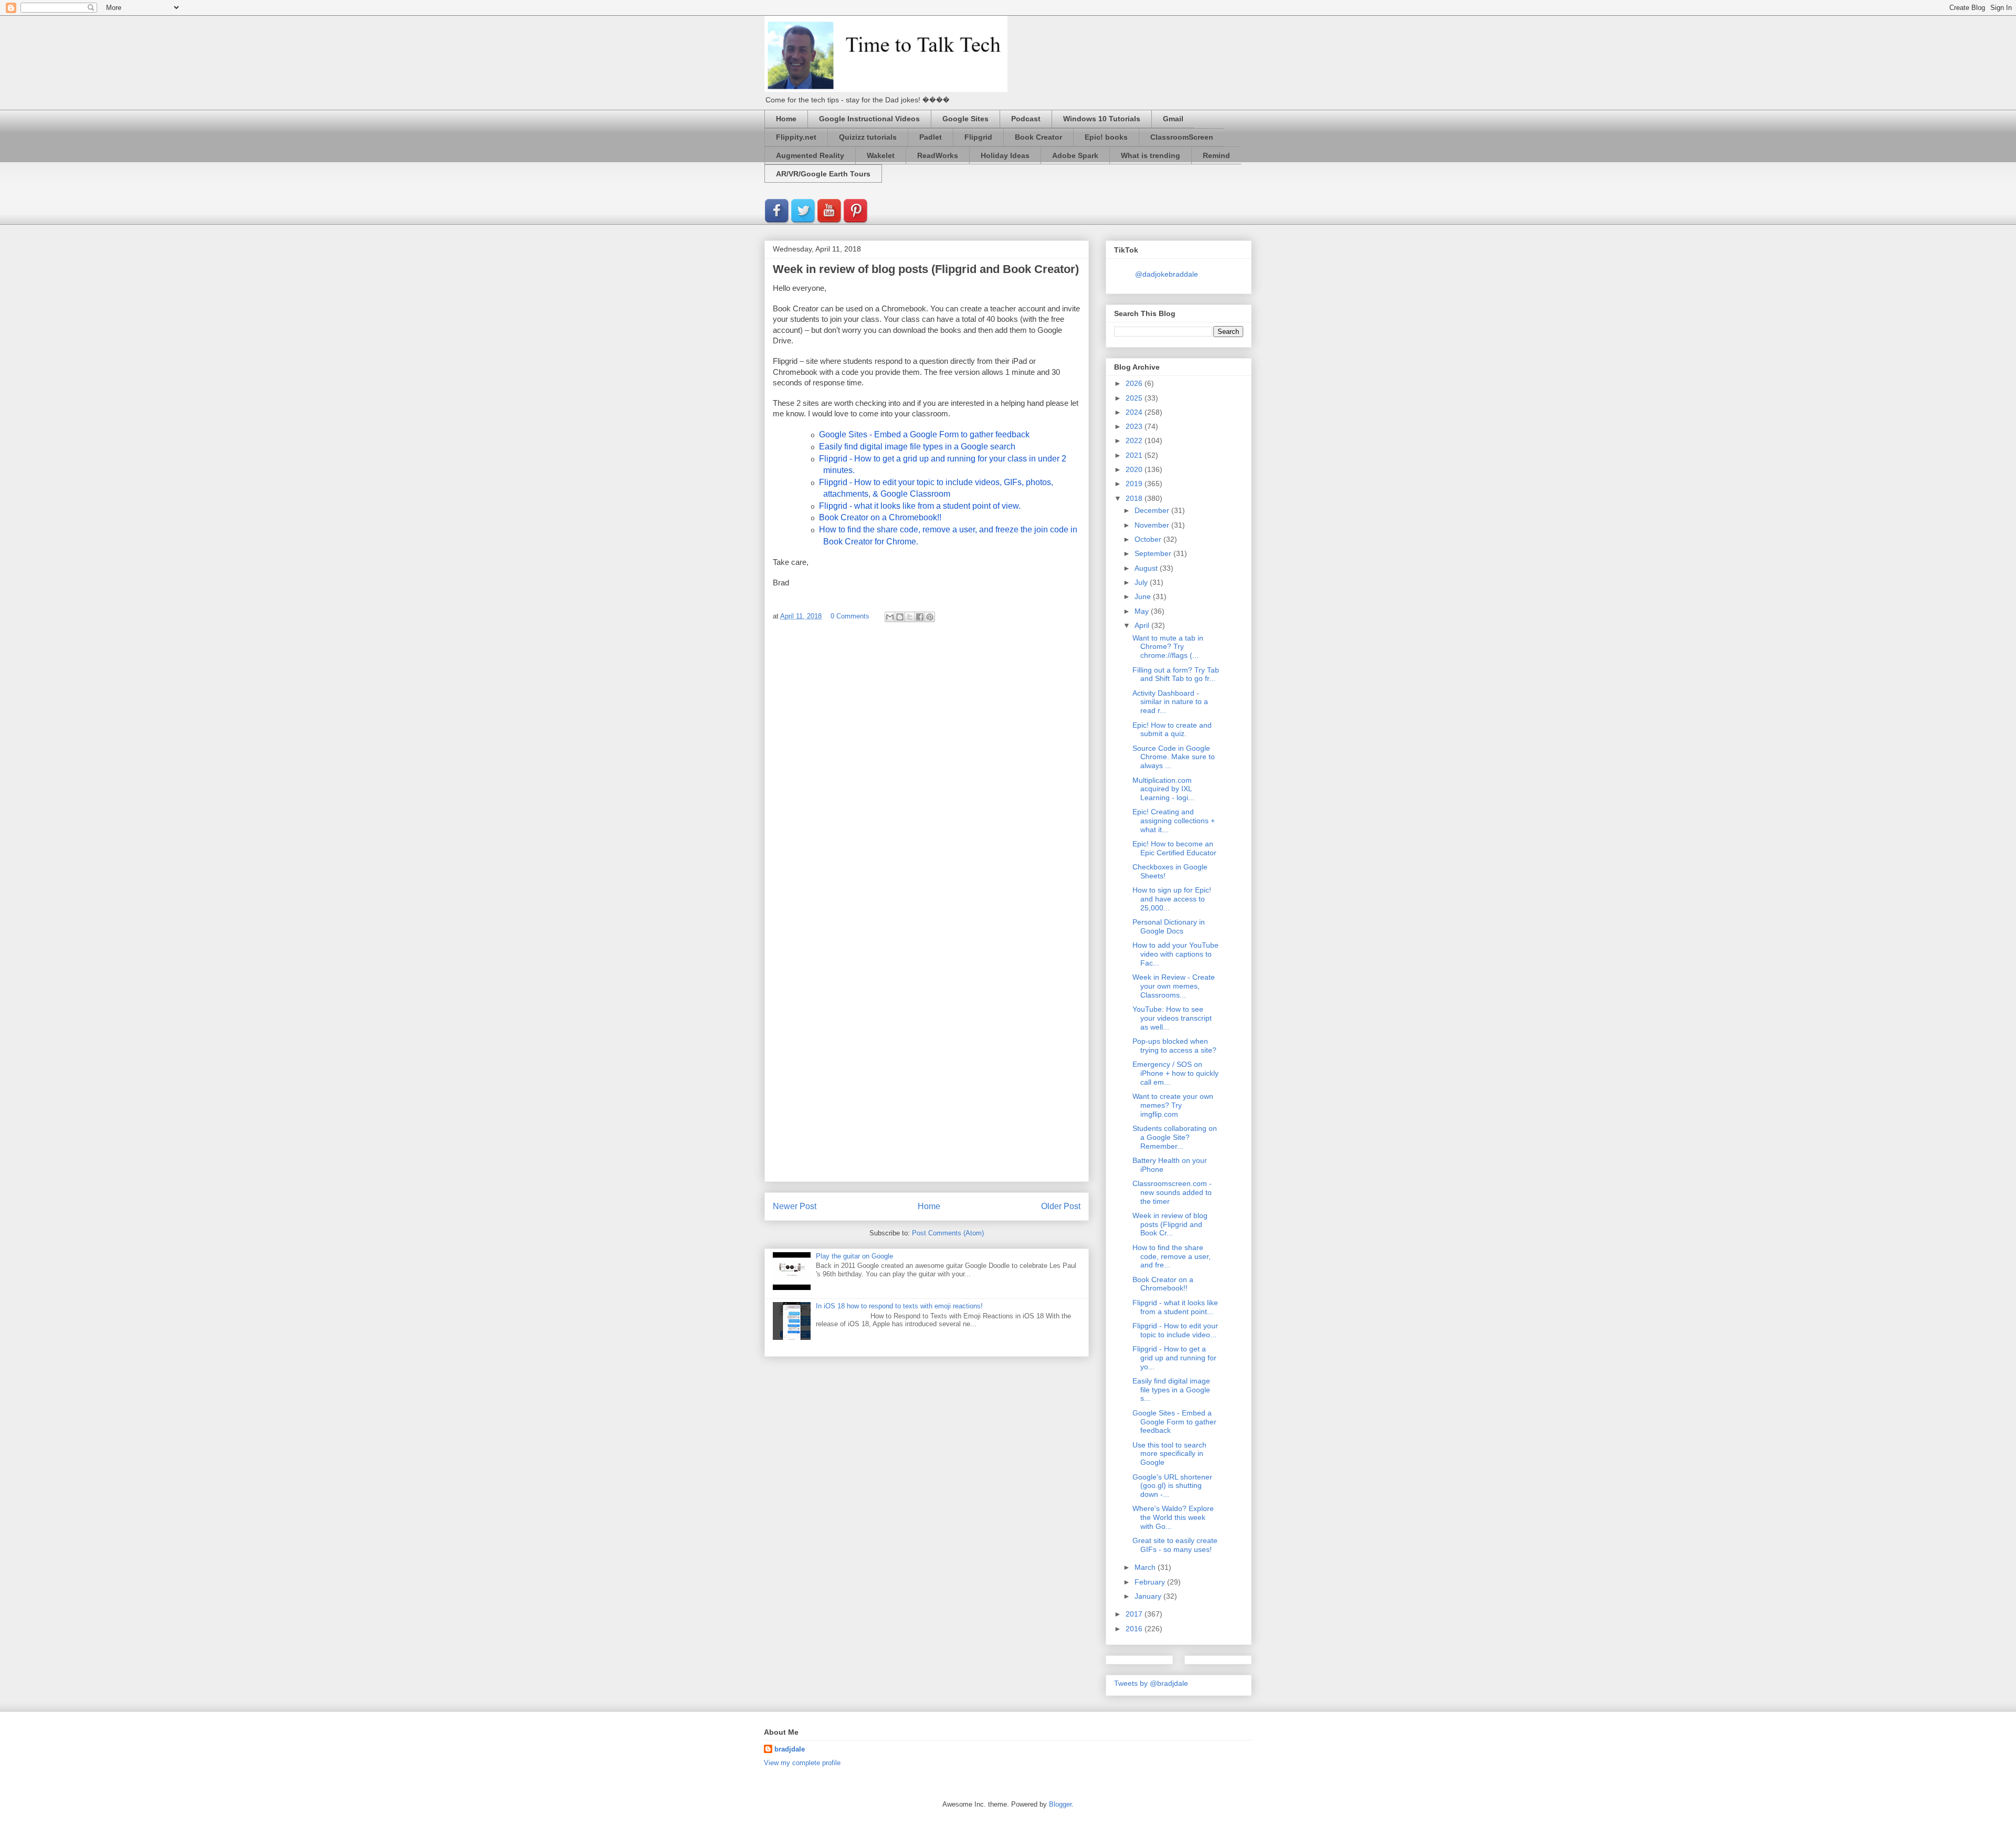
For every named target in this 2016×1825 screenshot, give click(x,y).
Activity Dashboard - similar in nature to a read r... (1170, 702)
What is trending (1151, 155)
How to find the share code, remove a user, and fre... (1172, 1256)
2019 (1135, 484)
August (1147, 568)
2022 (1135, 440)
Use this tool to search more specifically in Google (1169, 1454)
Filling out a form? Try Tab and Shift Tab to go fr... (1176, 674)
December (1153, 510)
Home (786, 119)
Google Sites (965, 119)
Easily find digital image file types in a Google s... (1171, 1390)
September (1154, 553)
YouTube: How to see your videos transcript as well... (1172, 1018)
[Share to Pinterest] (930, 617)
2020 (1135, 469)
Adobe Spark (1075, 155)
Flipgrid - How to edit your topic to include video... (1175, 1330)
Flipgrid (978, 137)
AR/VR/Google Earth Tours (823, 174)
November (1153, 525)
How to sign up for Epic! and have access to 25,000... (1172, 899)
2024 (1135, 412)
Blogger (1060, 1804)
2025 (1135, 398)
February (1151, 1582)
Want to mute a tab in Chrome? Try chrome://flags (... (1168, 647)
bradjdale (790, 1749)
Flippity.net (796, 137)
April (1143, 625)
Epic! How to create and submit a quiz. (1172, 730)
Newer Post (795, 1206)
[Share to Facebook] (920, 617)
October (1149, 539)
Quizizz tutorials (868, 137)
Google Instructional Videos (869, 119)
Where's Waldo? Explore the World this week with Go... (1173, 1517)
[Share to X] (910, 617)
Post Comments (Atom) (948, 1233)
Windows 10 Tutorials (1102, 119)
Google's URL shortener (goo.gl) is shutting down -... (1172, 1486)
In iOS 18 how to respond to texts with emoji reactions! (899, 1306)
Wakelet (881, 155)
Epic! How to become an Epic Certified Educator (1174, 848)
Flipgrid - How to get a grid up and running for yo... (1174, 1358)
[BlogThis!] (900, 617)
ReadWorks (938, 155)
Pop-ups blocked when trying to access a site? (1174, 1046)
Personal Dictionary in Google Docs (1169, 926)
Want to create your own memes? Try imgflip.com (1173, 1105)
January (1149, 1596)
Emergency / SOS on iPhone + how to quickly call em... (1175, 1073)
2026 (1135, 383)
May (1143, 611)
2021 (1135, 455)
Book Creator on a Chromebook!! (1163, 1284)
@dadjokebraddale (1167, 274)
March (1146, 1567)
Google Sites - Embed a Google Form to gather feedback (1174, 1422)
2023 (1135, 426)
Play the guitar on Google (854, 1256)
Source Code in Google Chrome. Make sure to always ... (1174, 757)
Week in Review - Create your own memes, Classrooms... (1174, 986)
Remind (1216, 155)
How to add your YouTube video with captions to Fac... (1175, 954)
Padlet (931, 137)
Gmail (1173, 119)
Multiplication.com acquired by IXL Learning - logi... (1163, 789)
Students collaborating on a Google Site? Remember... (1175, 1137)
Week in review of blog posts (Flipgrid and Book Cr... (1170, 1224)
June (1144, 596)
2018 (1135, 498)
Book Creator (1038, 137)
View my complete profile (802, 1763)
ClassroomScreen (1182, 137)
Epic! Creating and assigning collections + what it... (1174, 821)
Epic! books (1106, 137)
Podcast (1026, 119)
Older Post (1061, 1206)
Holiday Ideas (1005, 155)
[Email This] (890, 617)
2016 (1135, 1629)
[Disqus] (927, 770)
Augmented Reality (810, 155)
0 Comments (850, 616)
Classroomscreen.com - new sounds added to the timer (1172, 1192)
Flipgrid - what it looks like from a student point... (1175, 1307)
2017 (1135, 1614)
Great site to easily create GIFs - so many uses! (1175, 1545)
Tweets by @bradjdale (1151, 1683)
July (1142, 582)
